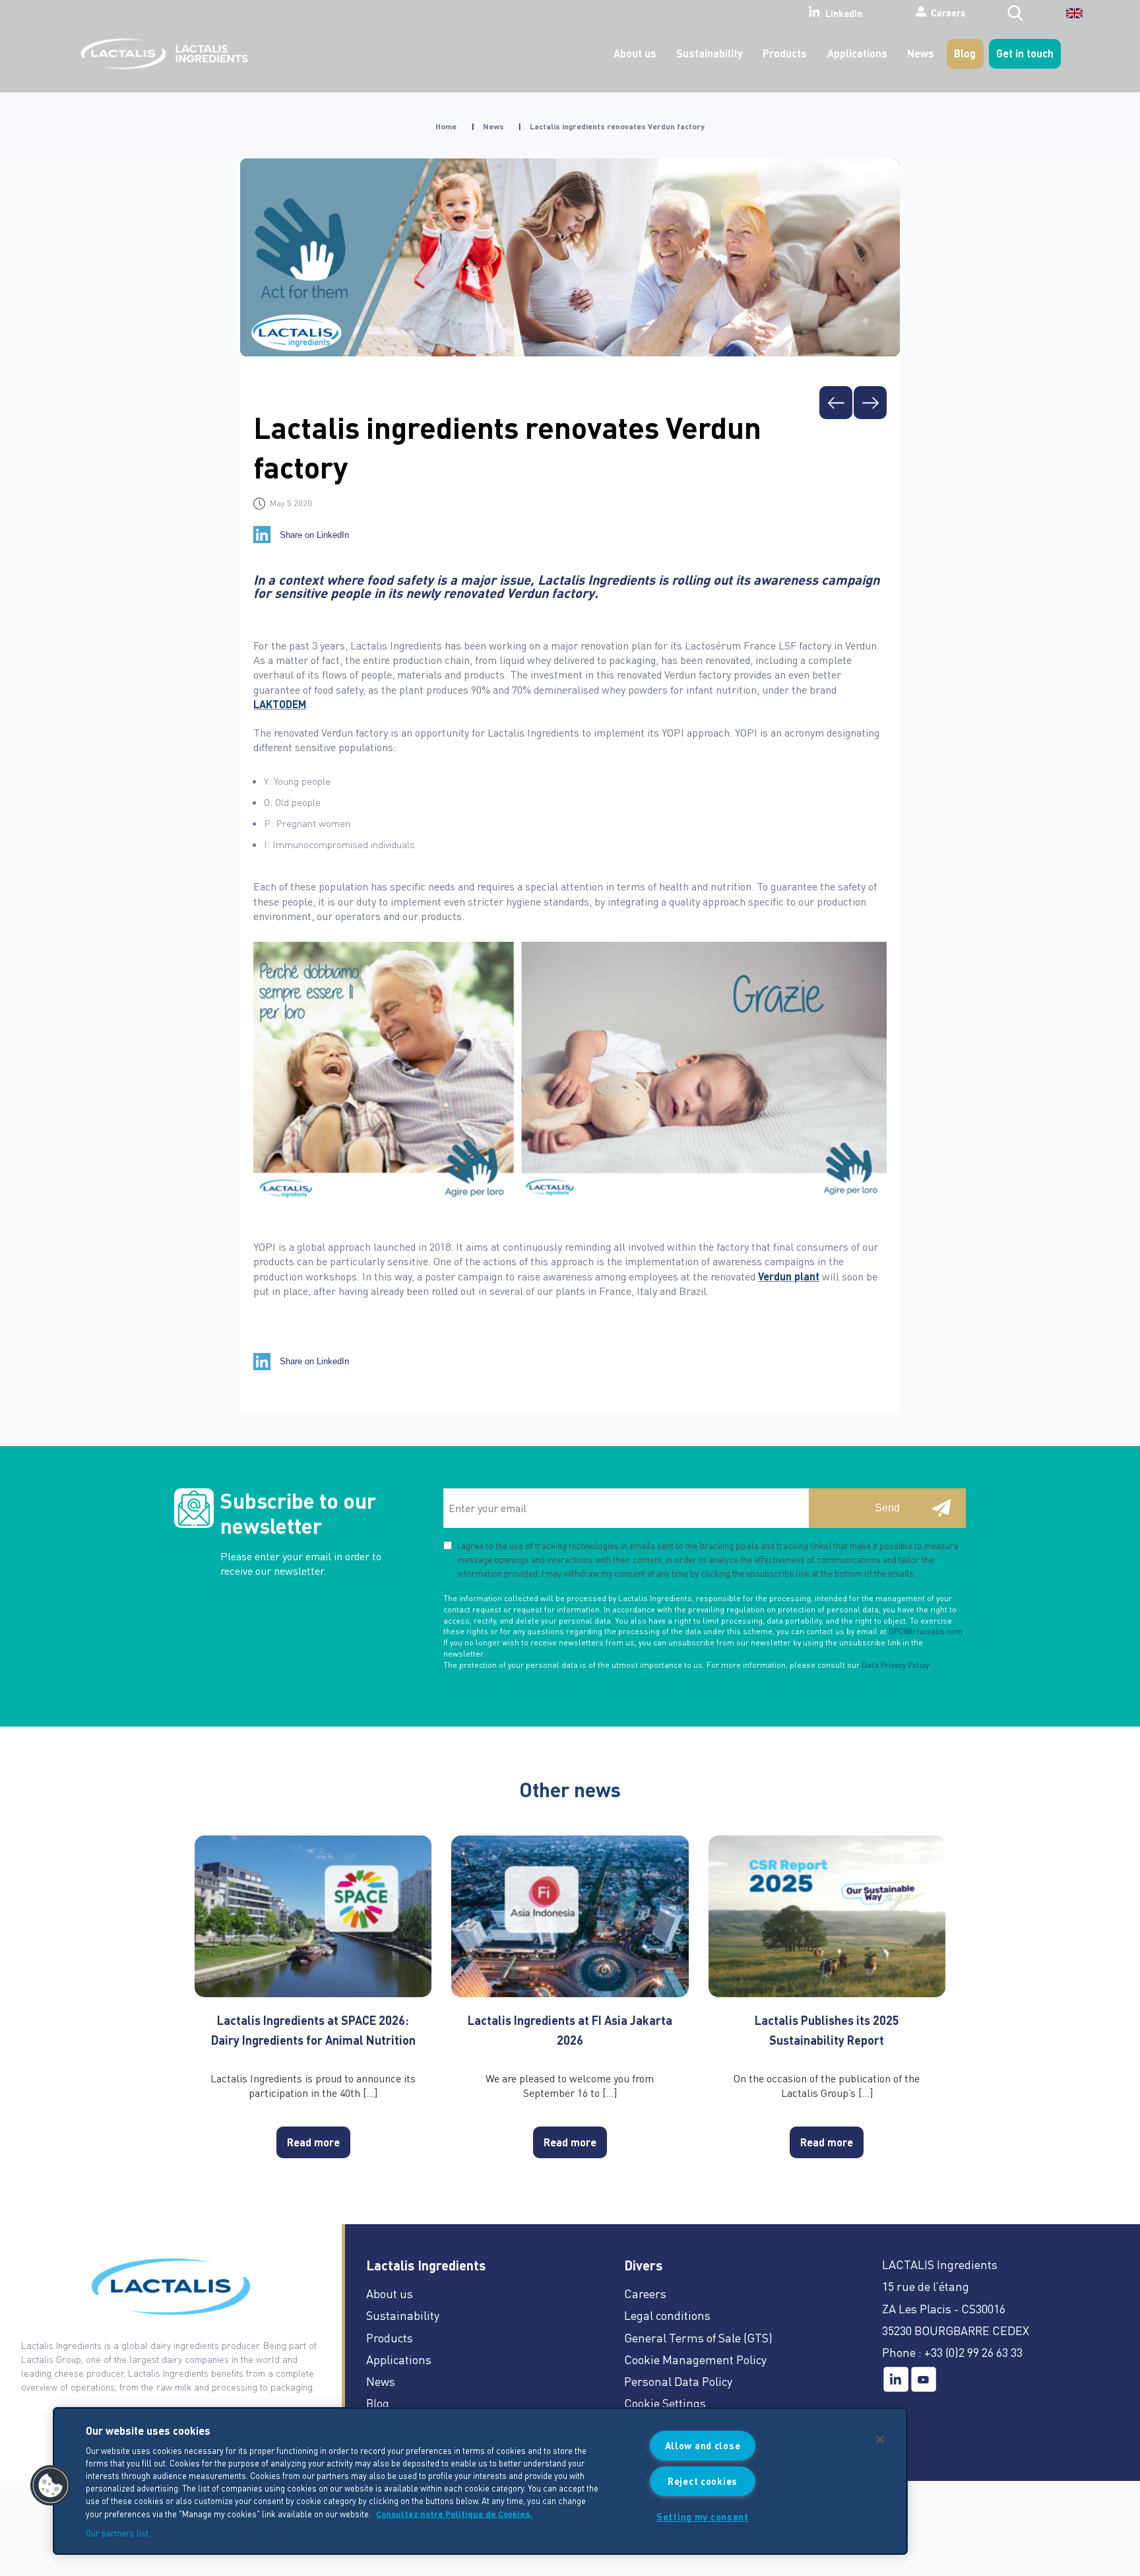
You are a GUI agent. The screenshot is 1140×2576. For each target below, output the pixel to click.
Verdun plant (789, 1276)
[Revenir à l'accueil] (161, 54)
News (921, 53)
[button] (51, 2486)
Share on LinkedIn (314, 535)
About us (635, 53)
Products (785, 53)
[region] (480, 2481)
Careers (948, 13)
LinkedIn (844, 13)
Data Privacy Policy (895, 1665)
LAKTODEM (280, 704)
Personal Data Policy (678, 2381)
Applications (857, 53)
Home (446, 126)
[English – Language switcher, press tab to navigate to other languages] (1066, 18)
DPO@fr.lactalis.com (926, 1631)
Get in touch (1025, 53)
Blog (965, 53)
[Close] (880, 2439)
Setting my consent (703, 2517)
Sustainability (710, 53)
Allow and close (703, 2445)
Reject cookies (703, 2481)
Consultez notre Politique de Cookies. (454, 2513)
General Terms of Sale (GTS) (698, 2337)
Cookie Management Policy (695, 2359)
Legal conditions (667, 2315)
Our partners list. (118, 2532)
